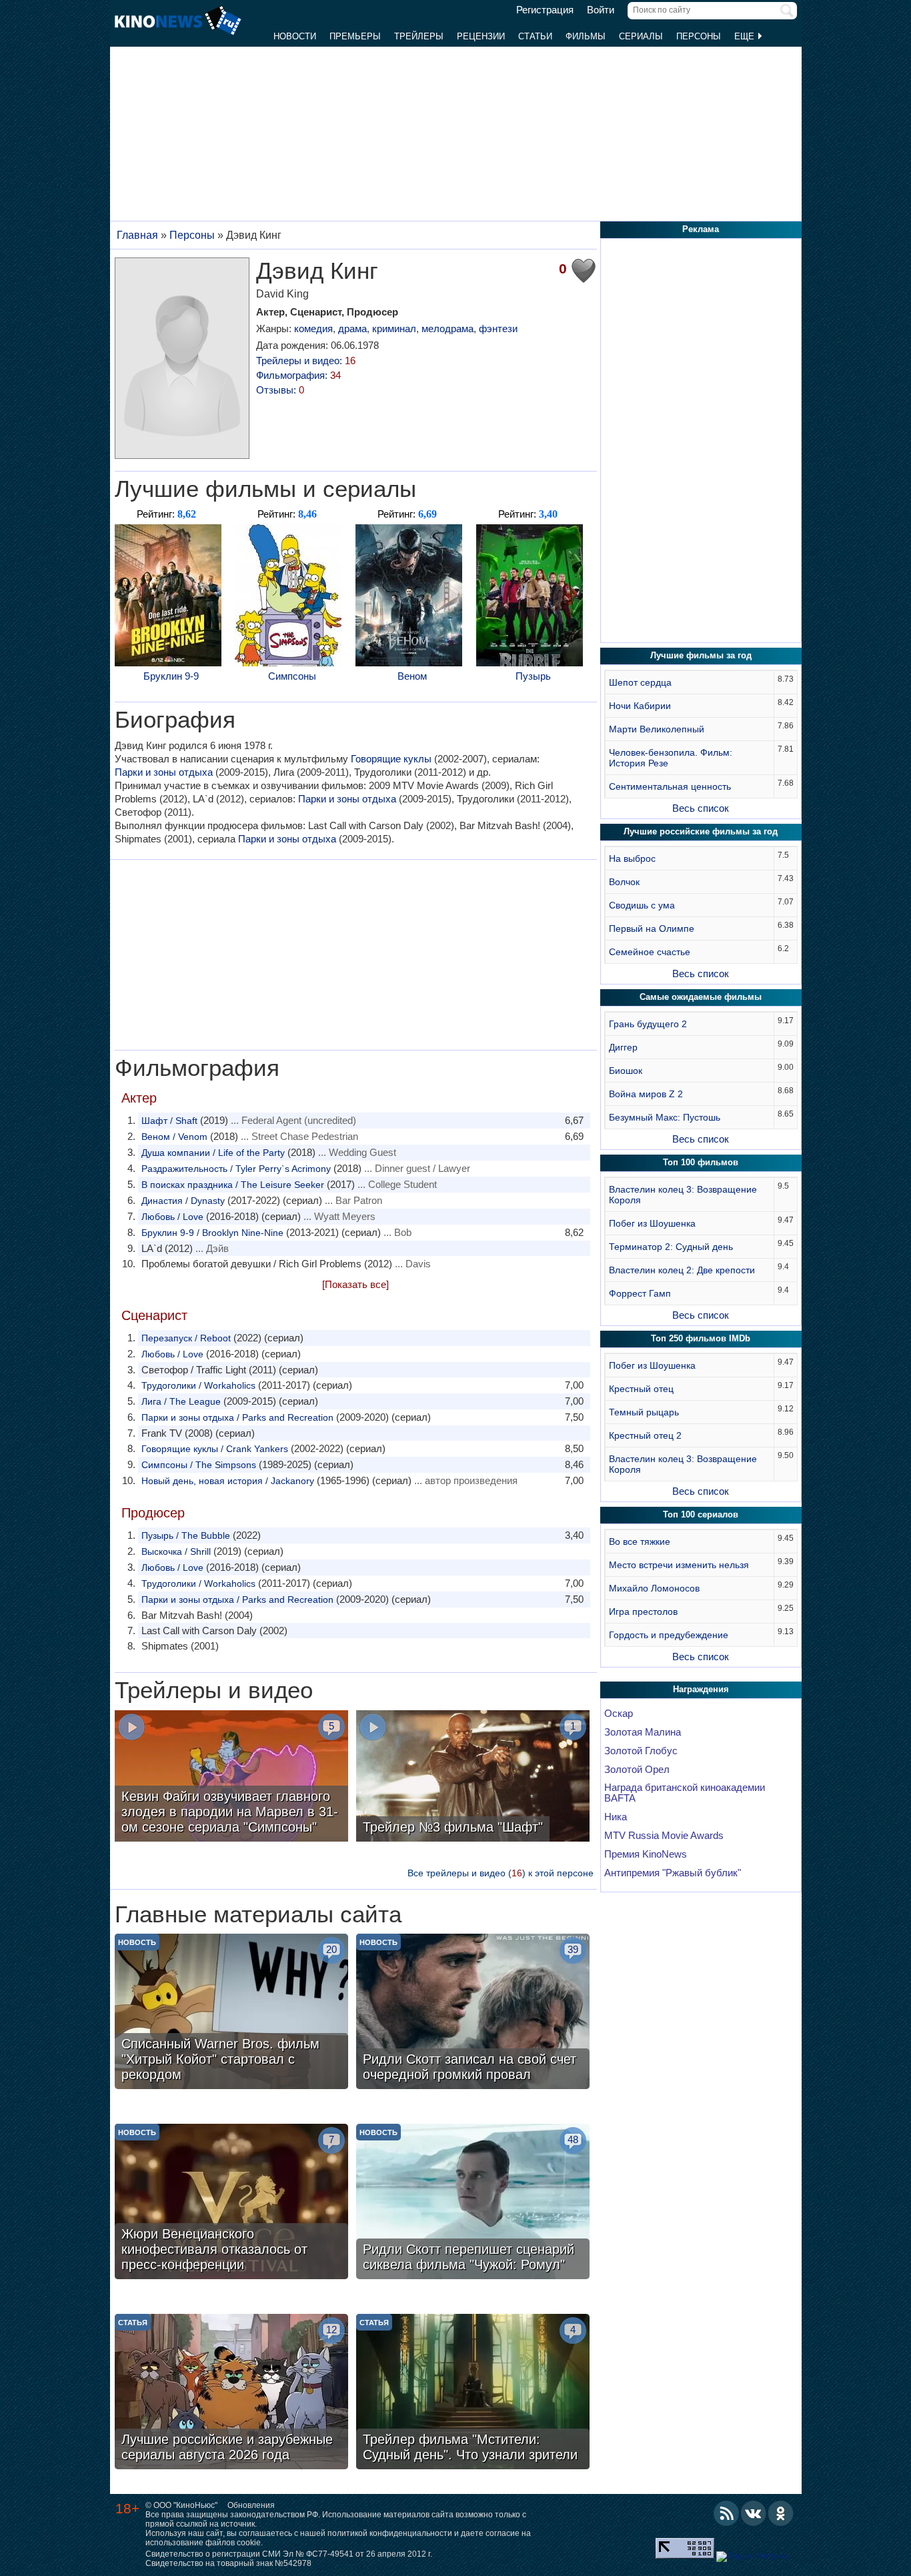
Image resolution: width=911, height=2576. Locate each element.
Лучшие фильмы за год (701, 655)
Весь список (701, 808)
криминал (394, 329)
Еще (746, 36)
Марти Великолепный (657, 729)
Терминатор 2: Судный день (671, 1247)
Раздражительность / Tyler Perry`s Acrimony (236, 1169)
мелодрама (447, 329)
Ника (616, 1817)
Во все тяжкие (640, 1541)
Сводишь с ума (642, 905)
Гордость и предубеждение (669, 1635)
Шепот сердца (640, 682)
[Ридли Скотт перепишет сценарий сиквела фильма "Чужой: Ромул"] (473, 2203)
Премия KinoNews (646, 1854)
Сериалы (641, 36)
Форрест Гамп (640, 1293)
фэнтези (498, 329)
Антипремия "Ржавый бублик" (673, 1873)
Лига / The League (181, 1401)
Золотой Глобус (641, 1751)
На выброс (632, 858)
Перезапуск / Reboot (186, 1338)
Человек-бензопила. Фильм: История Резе (671, 758)
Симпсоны (292, 676)
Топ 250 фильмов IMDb (701, 1338)
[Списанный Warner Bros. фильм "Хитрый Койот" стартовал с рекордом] (231, 2013)
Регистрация (545, 10)
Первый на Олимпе (652, 928)
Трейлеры (419, 36)
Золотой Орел (637, 1770)
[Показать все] (355, 1284)
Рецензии (481, 36)
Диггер (623, 1047)
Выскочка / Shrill (176, 1551)
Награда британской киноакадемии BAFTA (685, 1793)
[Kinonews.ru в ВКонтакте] (754, 2513)
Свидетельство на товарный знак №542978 (228, 2563)
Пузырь (533, 676)
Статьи (535, 36)
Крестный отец (641, 1389)
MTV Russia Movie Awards (664, 1836)
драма (352, 329)
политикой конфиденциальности (390, 2533)
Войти (601, 10)
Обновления (251, 2505)
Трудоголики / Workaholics (198, 1385)
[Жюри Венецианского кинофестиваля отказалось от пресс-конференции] (231, 2203)
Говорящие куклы (391, 759)
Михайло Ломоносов (654, 1588)
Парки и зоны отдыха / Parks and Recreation (237, 1417)
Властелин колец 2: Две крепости (682, 1270)
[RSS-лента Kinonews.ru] (726, 2513)
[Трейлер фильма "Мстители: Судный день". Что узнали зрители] (473, 2393)
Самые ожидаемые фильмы (701, 997)
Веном (412, 676)
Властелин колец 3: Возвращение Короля (683, 1195)
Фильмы (586, 36)
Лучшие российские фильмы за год (701, 831)
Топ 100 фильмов (701, 1162)
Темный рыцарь (644, 1412)
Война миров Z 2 (646, 1094)
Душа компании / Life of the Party (213, 1153)
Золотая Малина (643, 1732)
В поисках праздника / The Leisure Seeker (233, 1185)
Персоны (699, 36)
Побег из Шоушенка (652, 1223)
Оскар (619, 1714)
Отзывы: (280, 390)
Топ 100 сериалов (701, 1514)
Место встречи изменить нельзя (679, 1565)
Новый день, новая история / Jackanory (228, 1481)
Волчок (624, 882)
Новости (295, 36)
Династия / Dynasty (183, 1201)
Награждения (701, 1689)
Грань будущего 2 (648, 1024)
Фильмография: (298, 375)
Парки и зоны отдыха (164, 772)
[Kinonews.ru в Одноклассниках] (781, 2513)
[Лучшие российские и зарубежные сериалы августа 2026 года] (231, 2393)
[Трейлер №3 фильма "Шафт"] (473, 1778)
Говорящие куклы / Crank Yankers (215, 1449)
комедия (313, 329)
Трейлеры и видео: (306, 361)
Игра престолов (643, 1612)
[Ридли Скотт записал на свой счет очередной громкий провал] (473, 2013)
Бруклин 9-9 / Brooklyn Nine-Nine (212, 1233)
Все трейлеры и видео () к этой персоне (501, 1873)
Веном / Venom (174, 1137)
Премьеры (355, 36)
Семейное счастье (650, 952)
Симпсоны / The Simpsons (199, 1465)
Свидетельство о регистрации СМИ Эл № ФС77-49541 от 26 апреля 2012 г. (289, 2554)
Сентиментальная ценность (670, 786)
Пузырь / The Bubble (186, 1535)
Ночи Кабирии (640, 706)
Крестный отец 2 (645, 1435)
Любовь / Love (172, 1217)
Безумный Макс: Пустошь (665, 1117)
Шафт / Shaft (169, 1121)
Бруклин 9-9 (171, 676)
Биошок (626, 1071)
